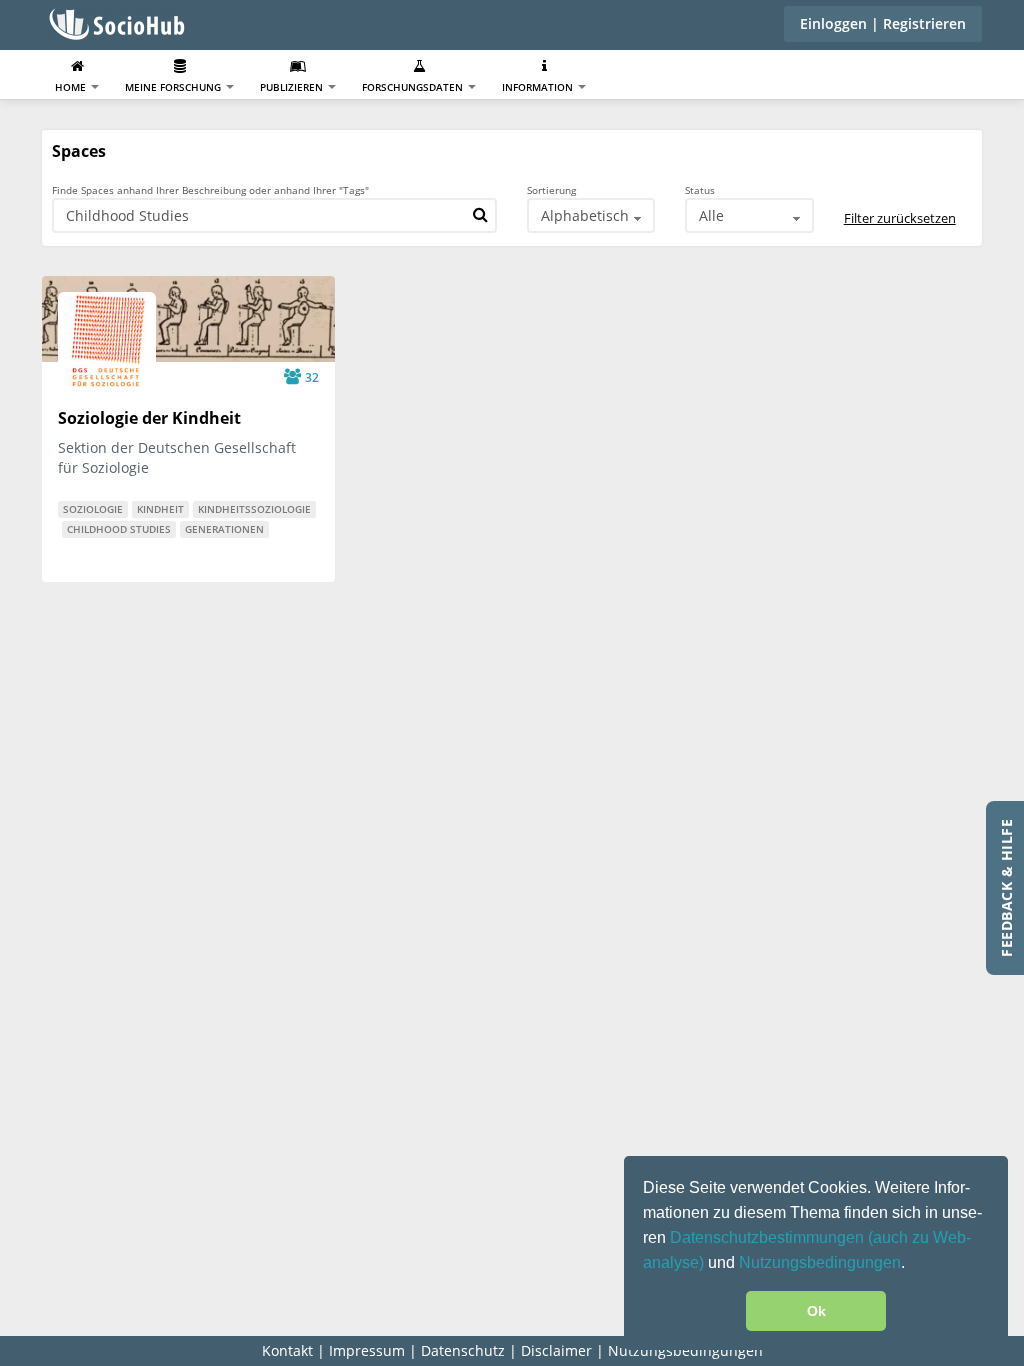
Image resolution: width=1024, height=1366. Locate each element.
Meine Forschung (174, 87)
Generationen (224, 529)
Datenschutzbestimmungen (769, 1237)
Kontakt (287, 1350)
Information (539, 87)
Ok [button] (816, 1311)
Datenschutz (463, 1350)
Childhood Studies (119, 529)
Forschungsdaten (414, 87)
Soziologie (93, 509)
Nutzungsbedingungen (820, 1262)
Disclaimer (556, 1350)
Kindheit (160, 509)
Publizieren (293, 87)
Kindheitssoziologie (254, 509)
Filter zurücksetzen (900, 218)
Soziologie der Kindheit (149, 418)
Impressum (367, 1350)
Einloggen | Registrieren (883, 23)
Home (72, 87)
